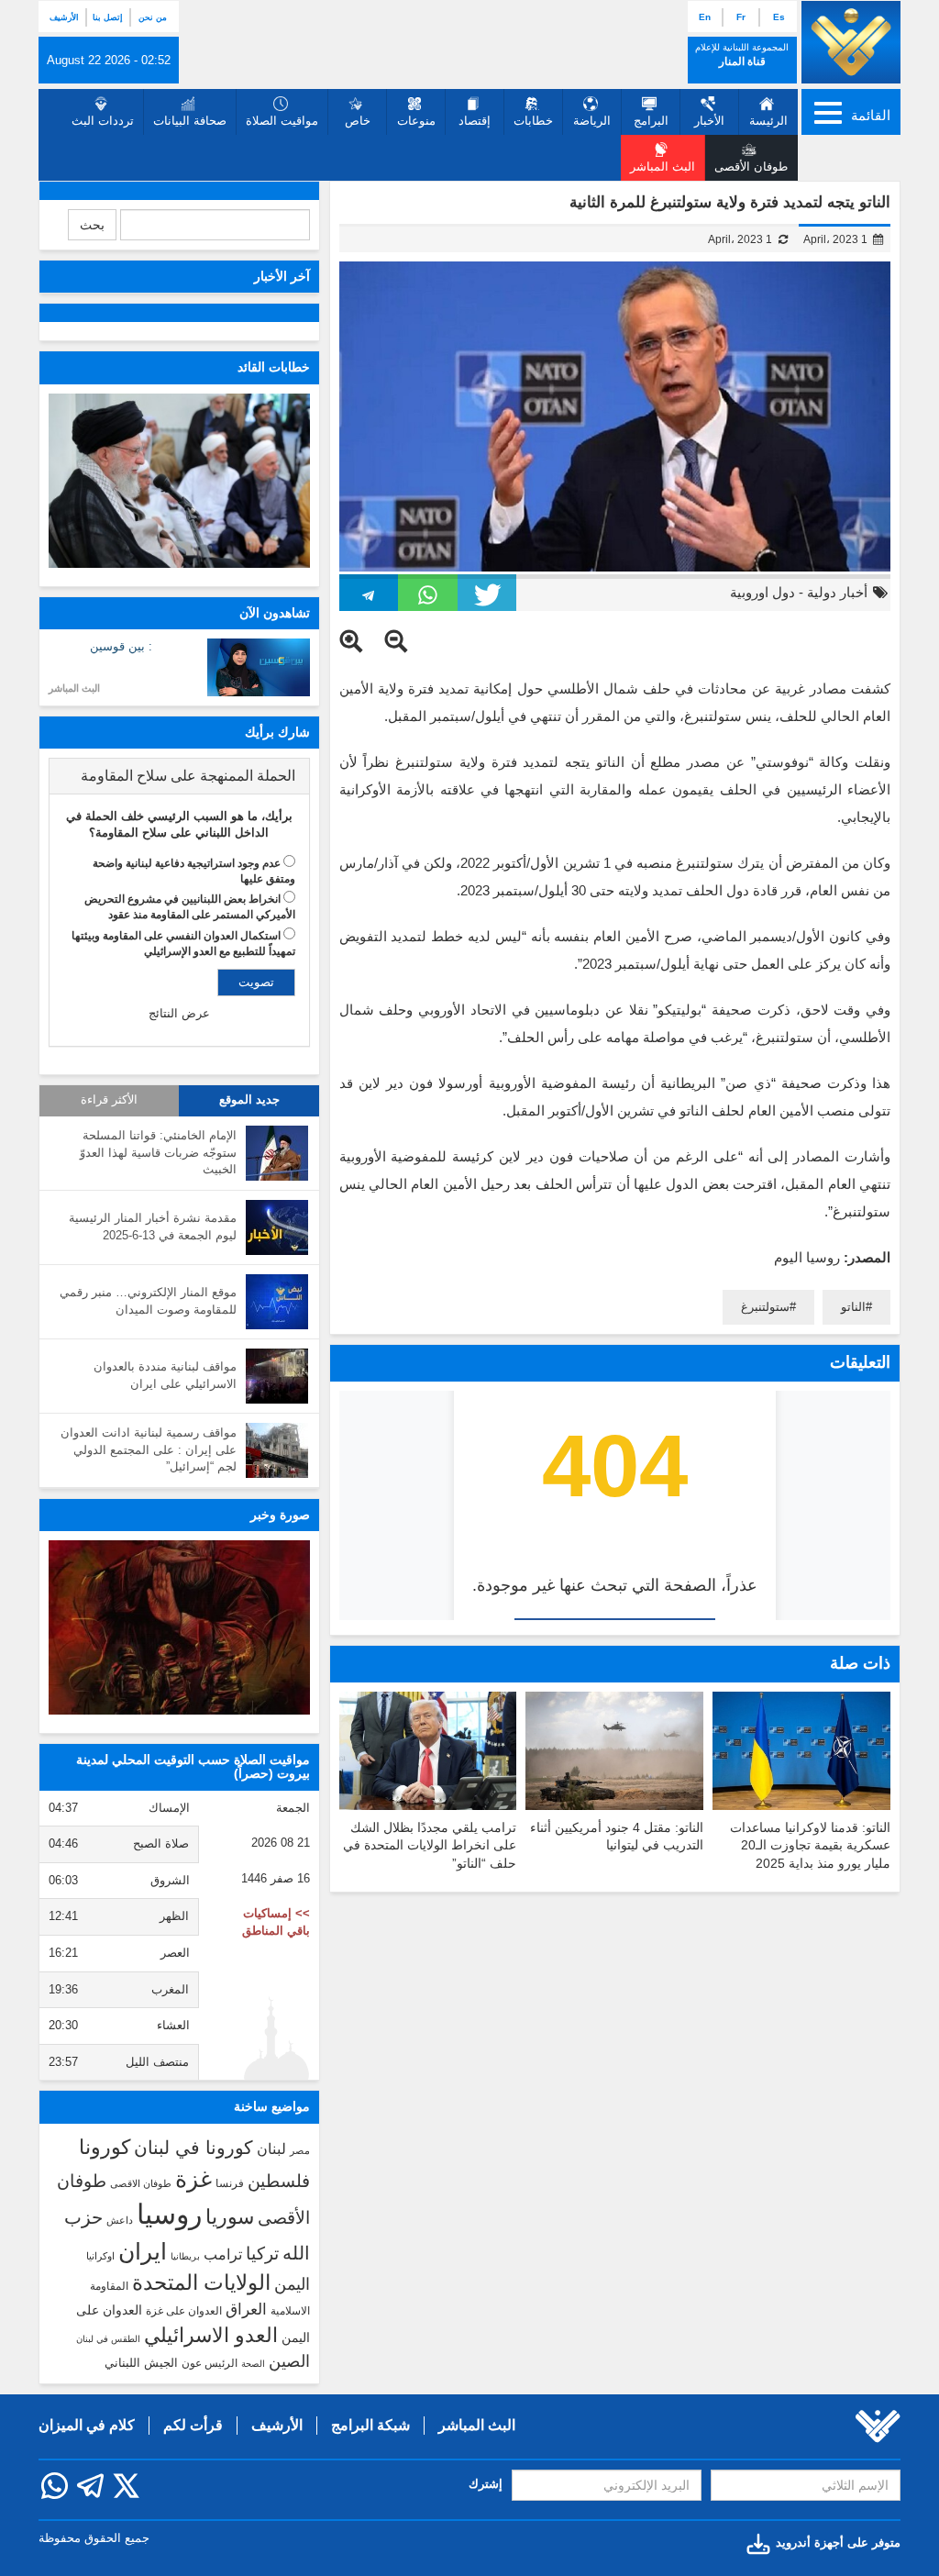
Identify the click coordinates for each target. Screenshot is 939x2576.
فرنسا (230, 2183)
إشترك (486, 2484)
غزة (193, 2179)
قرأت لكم (193, 2425)
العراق (246, 2309)
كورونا (105, 2147)
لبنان (271, 2149)
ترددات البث (103, 121)
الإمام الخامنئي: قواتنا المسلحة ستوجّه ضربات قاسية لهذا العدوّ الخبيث (158, 1152)
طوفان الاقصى (141, 2183)
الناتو (853, 1307)
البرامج (651, 121)
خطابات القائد (274, 367)
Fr (741, 17)
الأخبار (709, 121)
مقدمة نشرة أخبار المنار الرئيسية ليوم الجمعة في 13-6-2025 (153, 1227)
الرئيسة (768, 121)
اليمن (292, 2284)
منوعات (416, 121)
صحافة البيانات (190, 121)
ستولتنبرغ (765, 1307)
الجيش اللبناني (141, 2363)
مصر (300, 2150)
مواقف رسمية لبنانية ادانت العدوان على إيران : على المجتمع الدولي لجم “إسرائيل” (149, 1449)
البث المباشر (74, 688)
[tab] (179, 776)
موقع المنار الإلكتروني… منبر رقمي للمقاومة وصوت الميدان (148, 1301)
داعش (120, 2220)
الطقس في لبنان (108, 2339)
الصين (289, 2361)
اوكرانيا (100, 2256)
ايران (143, 2251)
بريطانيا (185, 2256)
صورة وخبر (280, 1515)
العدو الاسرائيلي (211, 2335)
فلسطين (279, 2181)
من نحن (153, 17)
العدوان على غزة (184, 2311)
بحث (92, 225)
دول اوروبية (762, 592)
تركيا (262, 2254)
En (705, 17)
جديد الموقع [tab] (249, 1100)
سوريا (230, 2217)
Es (779, 17)
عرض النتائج (179, 1013)
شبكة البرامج (370, 2425)
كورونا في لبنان (193, 2148)
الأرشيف (64, 17)
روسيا (169, 2214)
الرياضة (592, 121)
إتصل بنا (108, 17)
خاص (358, 121)
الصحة (253, 2364)
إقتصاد (475, 121)
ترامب (223, 2254)
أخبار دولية (837, 592)
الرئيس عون (210, 2363)
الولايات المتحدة (201, 2282)
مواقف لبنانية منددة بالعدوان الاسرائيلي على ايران (165, 1375)
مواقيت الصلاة (282, 121)
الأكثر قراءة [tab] (109, 1100)
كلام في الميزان (87, 2425)
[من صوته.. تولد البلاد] (179, 1627)
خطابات (533, 121)
